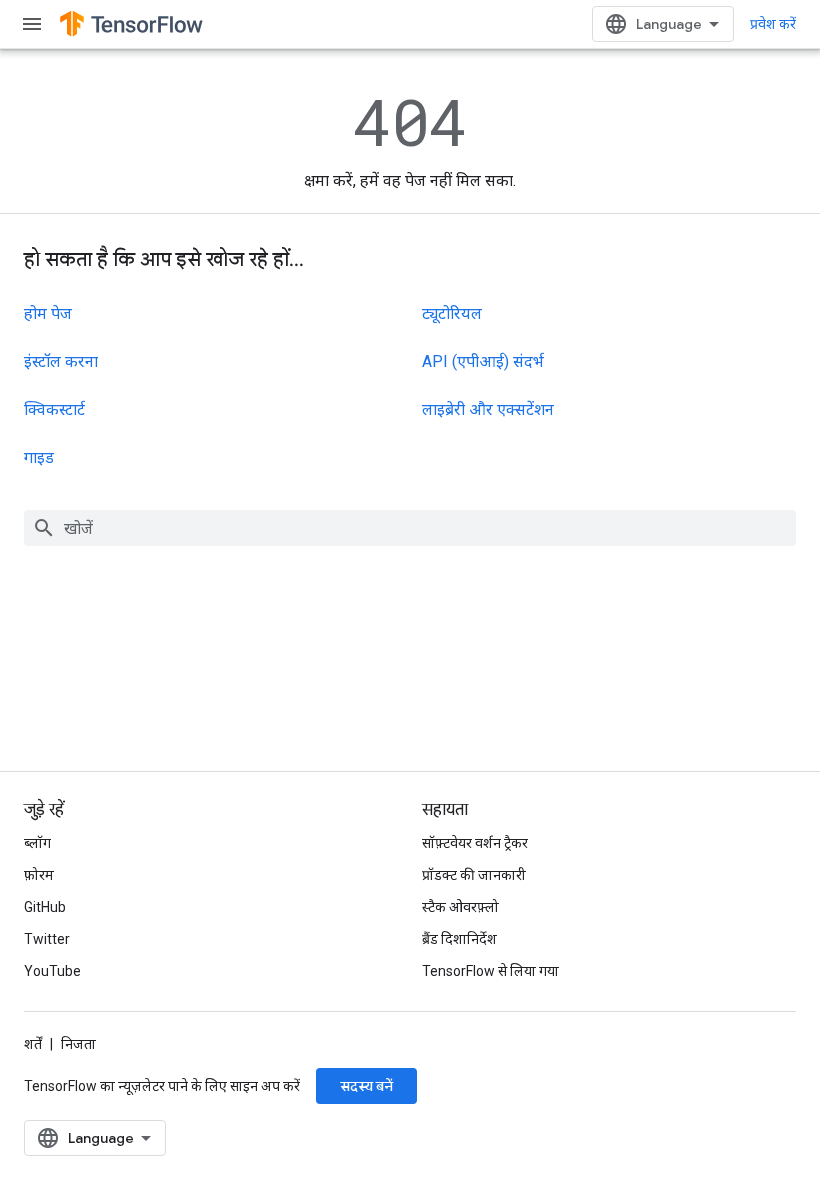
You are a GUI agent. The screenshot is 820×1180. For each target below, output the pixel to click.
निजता (78, 1044)
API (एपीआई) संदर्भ (483, 361)
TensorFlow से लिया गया (490, 971)
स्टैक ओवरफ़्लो (460, 907)
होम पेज (48, 313)
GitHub (45, 907)
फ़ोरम (39, 875)
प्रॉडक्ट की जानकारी (474, 875)
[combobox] (410, 528)
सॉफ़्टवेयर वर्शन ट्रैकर (475, 843)
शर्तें (33, 1044)
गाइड (39, 457)
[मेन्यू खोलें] (32, 24)
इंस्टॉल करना (61, 361)
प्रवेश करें (773, 24)
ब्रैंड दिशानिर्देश (459, 939)
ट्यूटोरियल (452, 313)
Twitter (47, 939)
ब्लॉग (37, 843)
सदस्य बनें (366, 1086)
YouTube (52, 971)
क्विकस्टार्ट (54, 409)
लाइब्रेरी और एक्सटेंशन (488, 409)
